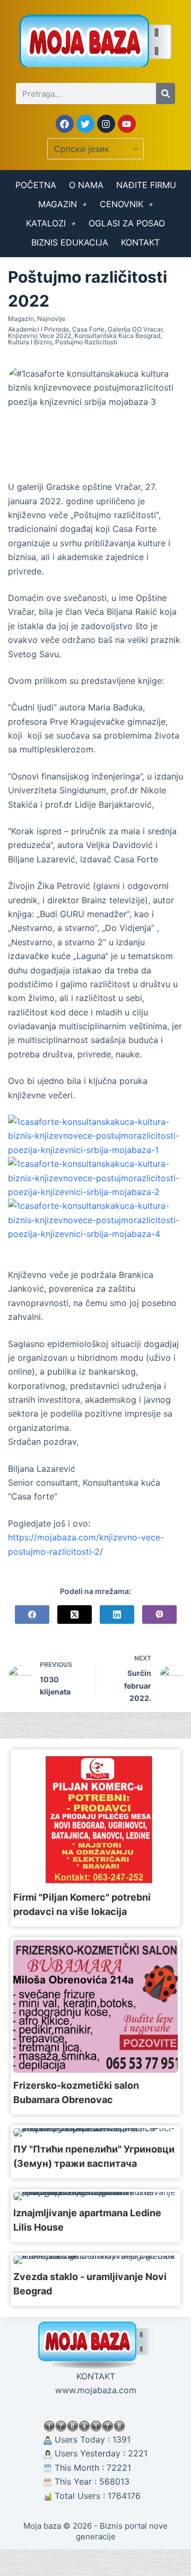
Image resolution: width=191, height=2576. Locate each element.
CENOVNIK (121, 204)
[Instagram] (106, 124)
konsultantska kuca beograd (117, 336)
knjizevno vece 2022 (40, 336)
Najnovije (51, 319)
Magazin (21, 319)
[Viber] (159, 1615)
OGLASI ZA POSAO (127, 223)
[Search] (166, 94)
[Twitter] (85, 124)
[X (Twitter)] (75, 1615)
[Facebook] (65, 124)
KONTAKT (140, 242)
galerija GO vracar (135, 329)
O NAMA (86, 185)
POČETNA (36, 185)
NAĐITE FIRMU (146, 185)
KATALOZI (46, 223)
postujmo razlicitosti (86, 342)
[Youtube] (127, 124)
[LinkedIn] (117, 1615)
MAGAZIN (58, 204)
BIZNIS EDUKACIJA (70, 242)
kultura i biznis (30, 342)
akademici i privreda (38, 329)
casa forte (88, 329)
